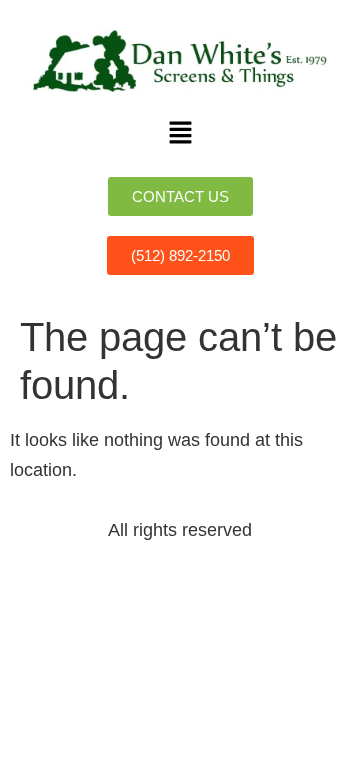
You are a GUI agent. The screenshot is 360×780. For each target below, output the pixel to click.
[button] (180, 134)
